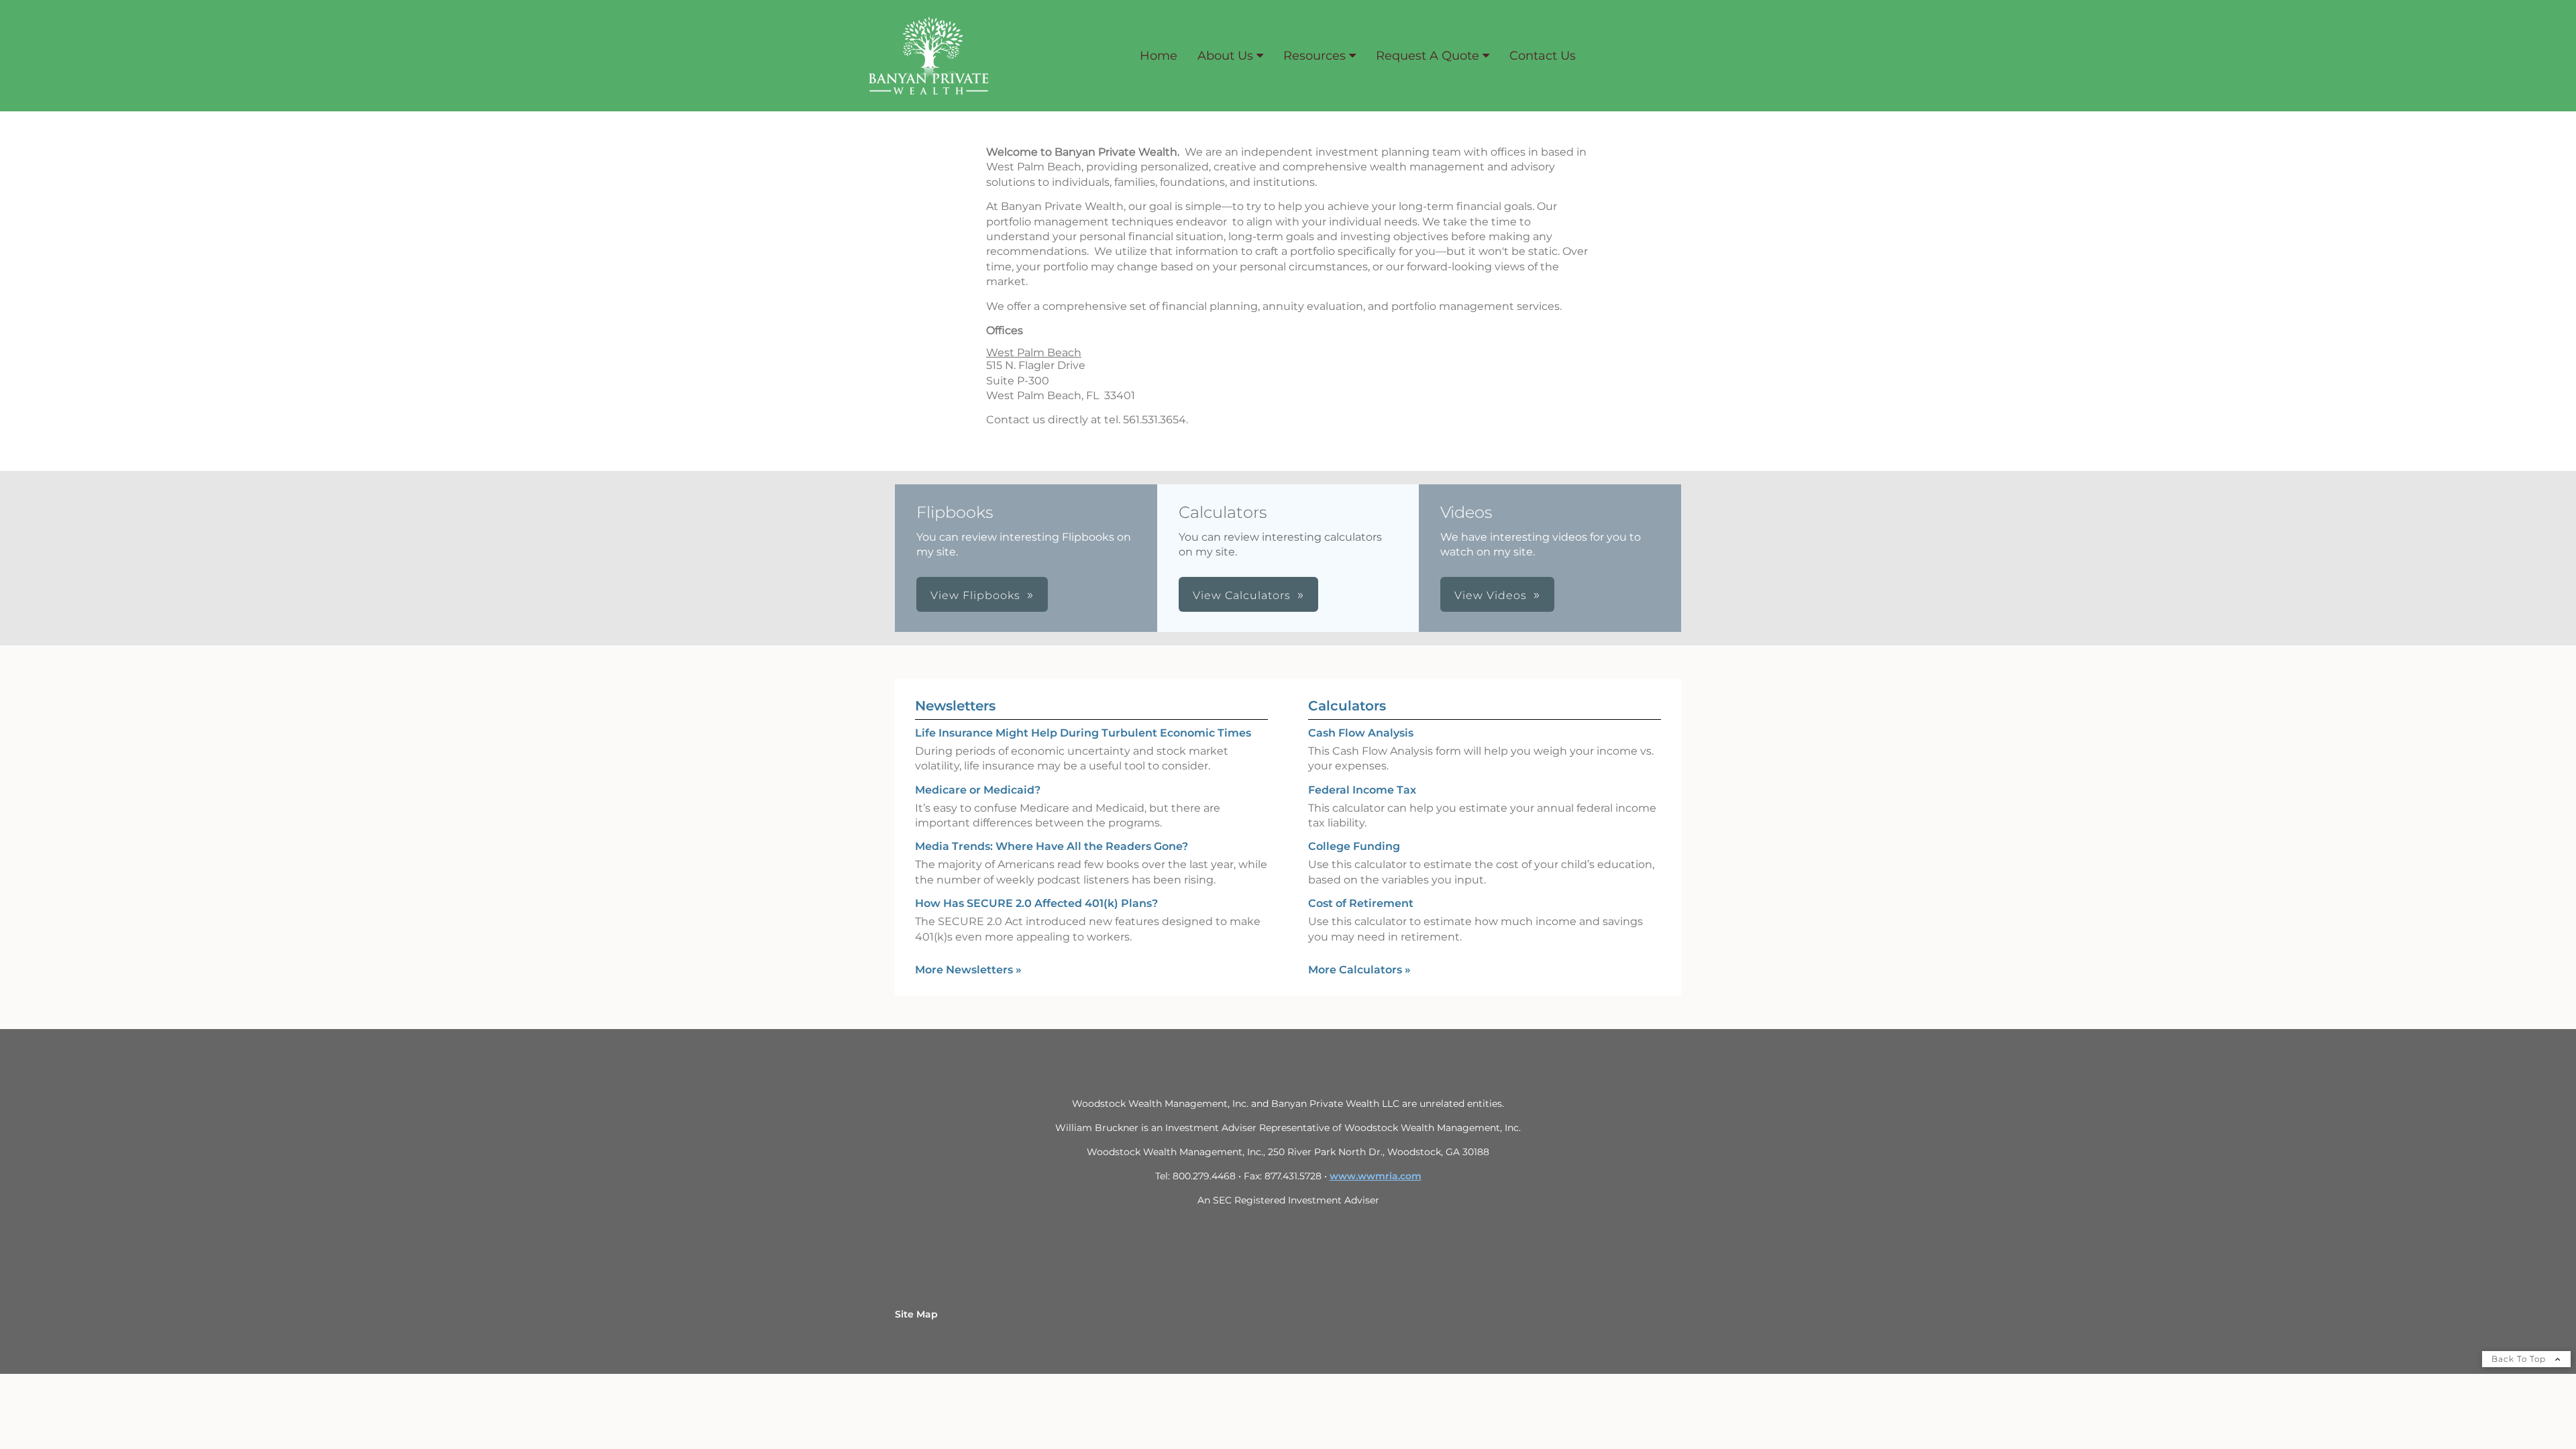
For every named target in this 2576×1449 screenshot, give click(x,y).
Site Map (916, 1314)
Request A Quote (1428, 56)
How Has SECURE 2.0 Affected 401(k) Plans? (1036, 903)
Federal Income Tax (1362, 790)
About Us (1225, 56)
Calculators (1347, 706)
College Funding (1354, 846)
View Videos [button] (1491, 595)
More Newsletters (968, 970)
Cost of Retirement (1361, 903)
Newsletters (955, 706)
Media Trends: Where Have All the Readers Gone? (1052, 846)
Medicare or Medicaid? (978, 790)
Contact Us (1543, 56)
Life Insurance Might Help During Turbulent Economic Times (1083, 733)
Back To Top (2520, 1359)
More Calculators (1359, 970)
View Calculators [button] (1242, 595)
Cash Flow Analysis (1361, 733)
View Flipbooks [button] (975, 595)
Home (1159, 56)
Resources (1314, 56)
